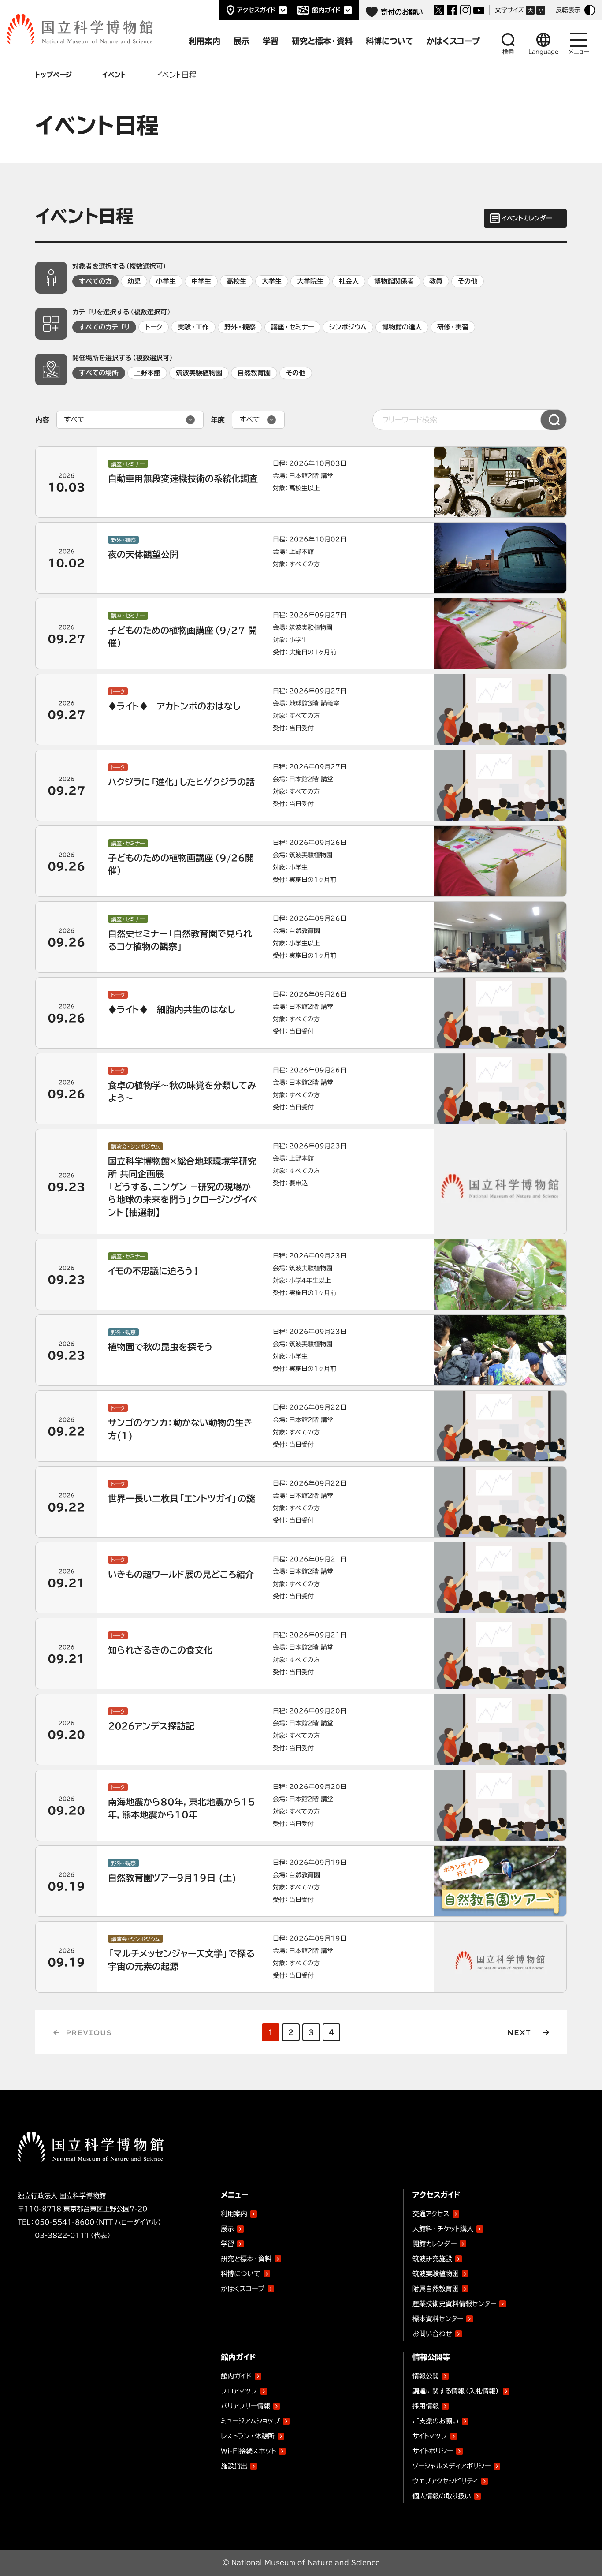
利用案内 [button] (204, 41)
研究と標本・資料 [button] (322, 41)
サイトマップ (430, 2436)
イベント (114, 75)
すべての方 (95, 281)
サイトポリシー (433, 2451)
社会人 (349, 281)
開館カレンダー (435, 2244)
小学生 (166, 281)
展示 (227, 2229)
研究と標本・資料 (246, 2259)
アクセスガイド (256, 10)
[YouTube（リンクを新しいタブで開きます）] (479, 10)
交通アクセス (431, 2214)
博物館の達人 (402, 327)
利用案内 (234, 2214)
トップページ (54, 75)
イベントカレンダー (527, 218)
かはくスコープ (243, 2289)
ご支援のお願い (436, 2421)
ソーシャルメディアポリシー (451, 2466)
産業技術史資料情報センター (454, 2302)
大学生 (272, 281)
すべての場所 (99, 373)
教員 (436, 281)
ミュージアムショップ (250, 2421)
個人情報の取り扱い (442, 2496)
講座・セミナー (292, 327)
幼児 (134, 281)
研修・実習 (453, 327)
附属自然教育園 (436, 2287)
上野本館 (147, 373)
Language (544, 52)
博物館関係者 (394, 281)
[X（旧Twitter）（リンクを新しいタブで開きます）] (439, 10)
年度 (218, 420)
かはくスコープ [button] (453, 41)
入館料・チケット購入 (443, 2229)
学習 (227, 2244)
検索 (508, 52)
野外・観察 (240, 327)
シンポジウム (348, 327)
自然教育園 (254, 373)
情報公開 (426, 2376)
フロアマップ (239, 2391)
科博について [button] (390, 41)
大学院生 (310, 281)
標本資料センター (438, 2319)
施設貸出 (234, 2466)
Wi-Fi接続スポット (248, 2451)
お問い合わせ (432, 2334)
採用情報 (426, 2406)
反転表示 (568, 10)
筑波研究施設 (432, 2259)
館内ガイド (326, 10)
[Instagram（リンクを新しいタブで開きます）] (465, 10)
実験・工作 (193, 327)
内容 (42, 420)
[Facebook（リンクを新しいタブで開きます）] (452, 10)
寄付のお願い (402, 12)
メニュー (579, 52)
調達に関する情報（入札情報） (456, 2391)
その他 (468, 281)
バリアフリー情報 (245, 2406)
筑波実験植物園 (199, 373)
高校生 (236, 281)
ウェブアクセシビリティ (445, 2481)
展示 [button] (242, 41)
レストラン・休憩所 (248, 2436)
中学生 (201, 281)
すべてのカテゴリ (104, 327)
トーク (154, 327)
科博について (241, 2274)
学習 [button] (271, 41)
